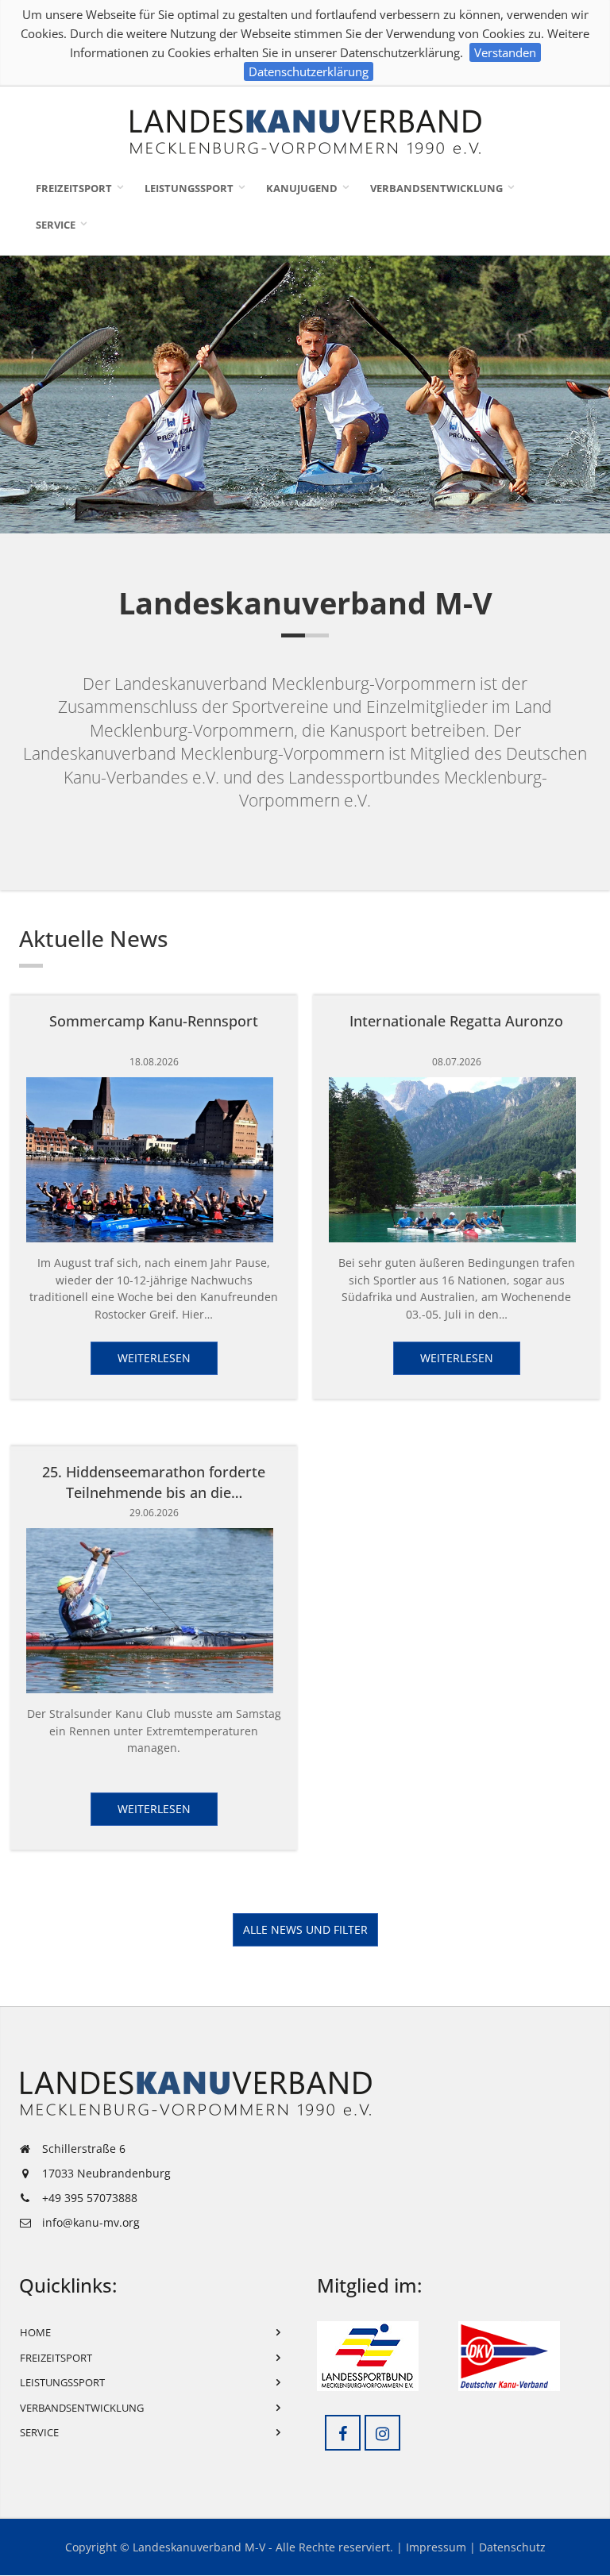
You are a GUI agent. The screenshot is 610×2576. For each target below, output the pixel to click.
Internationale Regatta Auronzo (456, 1021)
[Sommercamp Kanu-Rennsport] (154, 1160)
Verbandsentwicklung (436, 188)
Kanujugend (302, 188)
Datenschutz (512, 2547)
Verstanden (505, 52)
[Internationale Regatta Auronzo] (457, 1160)
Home (35, 2332)
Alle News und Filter (305, 1929)
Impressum (436, 2547)
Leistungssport (189, 188)
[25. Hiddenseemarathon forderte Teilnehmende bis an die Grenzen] (154, 1611)
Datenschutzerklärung (309, 71)
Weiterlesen (154, 1358)
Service (56, 225)
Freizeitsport (74, 188)
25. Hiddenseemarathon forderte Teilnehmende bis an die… (154, 1482)
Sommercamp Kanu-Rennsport (154, 1021)
